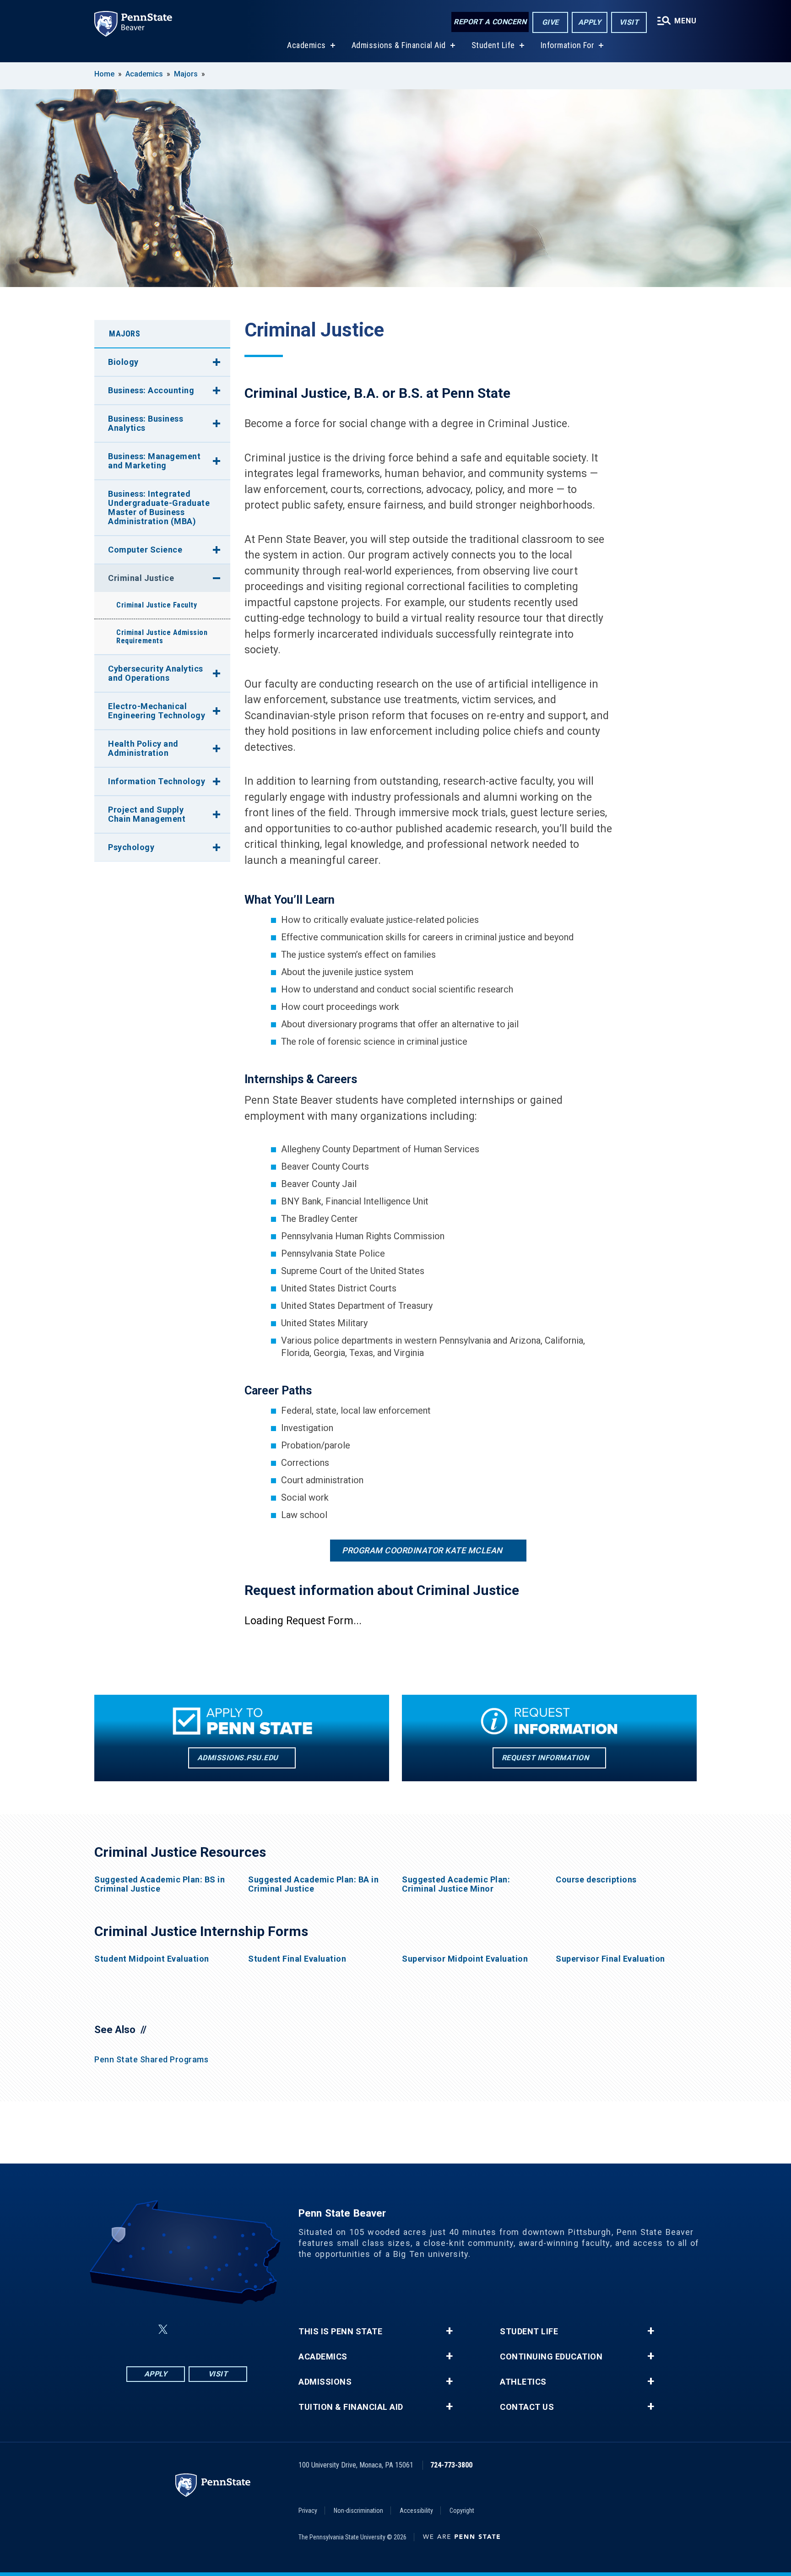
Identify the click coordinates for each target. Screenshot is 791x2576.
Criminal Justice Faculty (157, 605)
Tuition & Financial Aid (351, 2407)
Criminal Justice (141, 578)
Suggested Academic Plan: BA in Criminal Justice (313, 1884)
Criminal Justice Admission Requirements (162, 637)
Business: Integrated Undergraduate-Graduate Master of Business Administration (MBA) (159, 507)
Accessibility (416, 2511)
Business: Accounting (151, 390)
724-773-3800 (451, 2465)
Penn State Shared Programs (151, 2059)
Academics (306, 45)
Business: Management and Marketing (154, 461)
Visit (629, 22)
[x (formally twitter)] (163, 2329)
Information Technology (157, 781)
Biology (123, 362)
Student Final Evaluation (297, 1959)
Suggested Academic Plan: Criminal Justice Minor (456, 1884)
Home (104, 74)
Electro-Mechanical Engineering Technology (157, 711)
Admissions (325, 2382)
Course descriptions (596, 1880)
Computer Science (145, 550)
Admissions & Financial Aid (399, 45)
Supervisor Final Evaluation (610, 1959)
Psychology (131, 847)
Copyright (462, 2511)
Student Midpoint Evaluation (152, 1959)
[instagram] (233, 2329)
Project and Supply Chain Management (147, 814)
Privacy (308, 2511)
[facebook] (141, 2329)
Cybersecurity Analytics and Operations (156, 673)
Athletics (523, 2382)
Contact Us (527, 2407)
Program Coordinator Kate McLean (422, 1550)
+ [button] (449, 2331)
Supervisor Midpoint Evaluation (465, 1959)
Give (550, 22)
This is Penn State (340, 2332)
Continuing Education (551, 2357)
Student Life (493, 45)
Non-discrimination (358, 2511)
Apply (590, 22)
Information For (568, 45)
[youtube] (209, 2329)
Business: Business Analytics (146, 423)
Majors (186, 74)
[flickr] (185, 2329)
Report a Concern (490, 22)
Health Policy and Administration (143, 748)
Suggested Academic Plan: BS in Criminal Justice (160, 1884)
